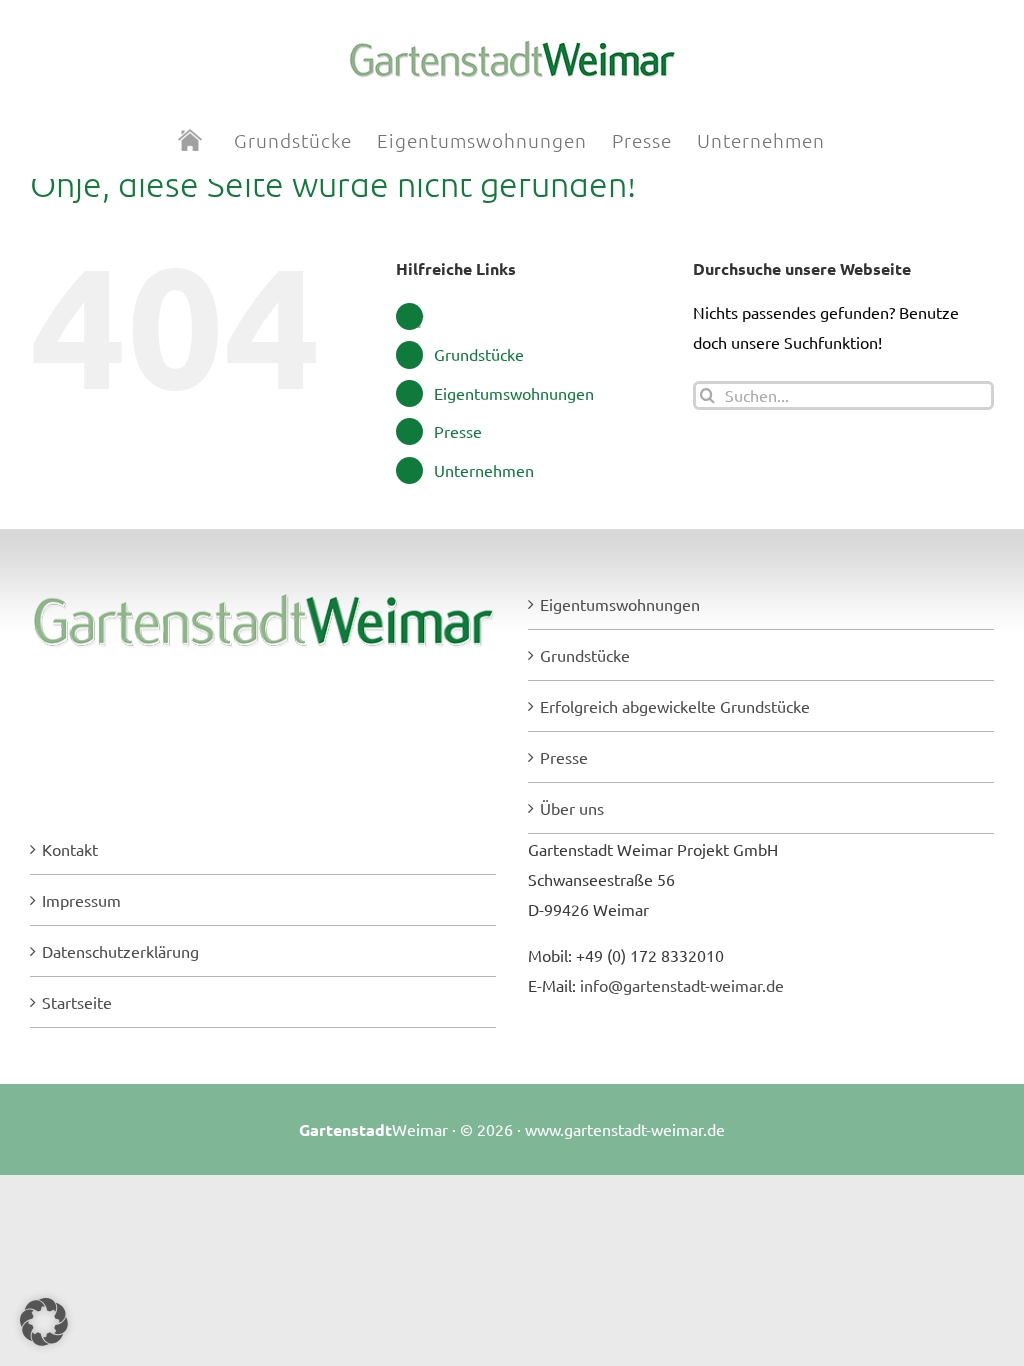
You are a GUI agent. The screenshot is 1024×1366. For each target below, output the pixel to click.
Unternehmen (484, 470)
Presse (458, 431)
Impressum (81, 900)
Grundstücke (479, 354)
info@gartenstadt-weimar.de (682, 985)
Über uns (572, 808)
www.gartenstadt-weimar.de (625, 1129)
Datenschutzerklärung (120, 951)
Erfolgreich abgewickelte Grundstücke (675, 706)
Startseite (77, 1002)
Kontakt (70, 849)
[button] (44, 1322)
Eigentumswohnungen (514, 393)
